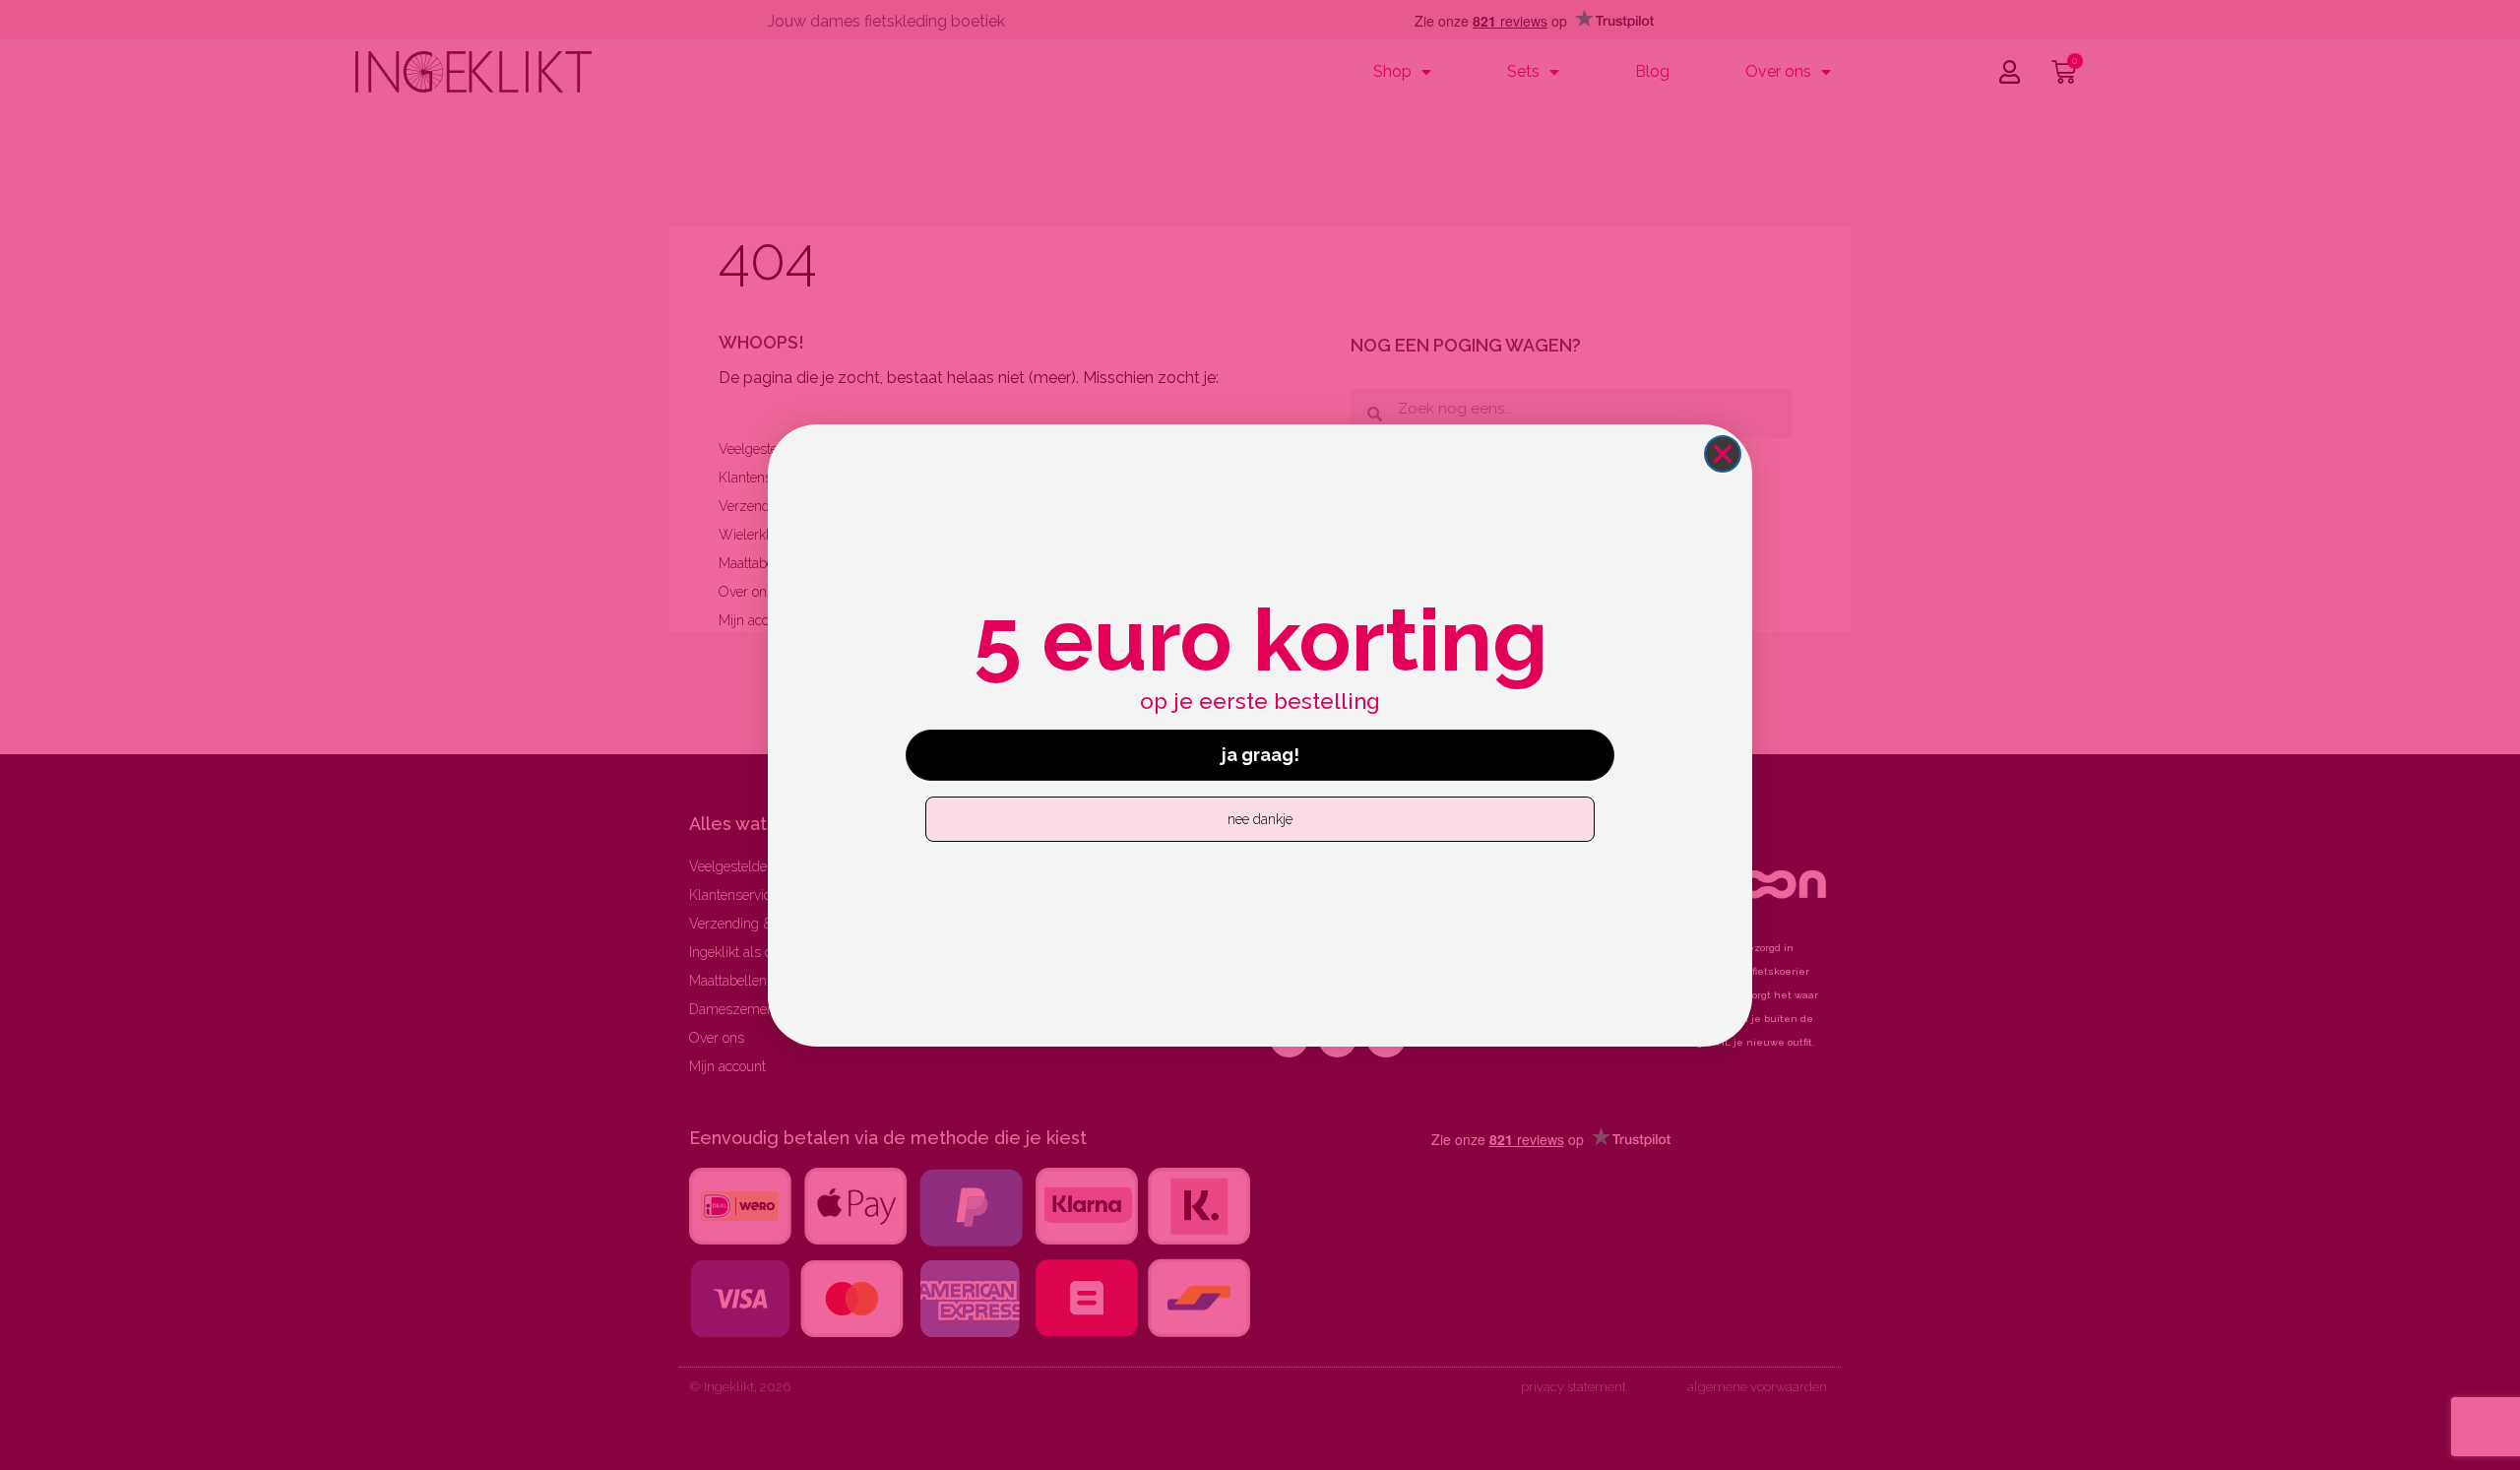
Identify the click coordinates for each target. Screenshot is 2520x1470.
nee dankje (1260, 819)
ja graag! (1260, 755)
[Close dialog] (1723, 454)
